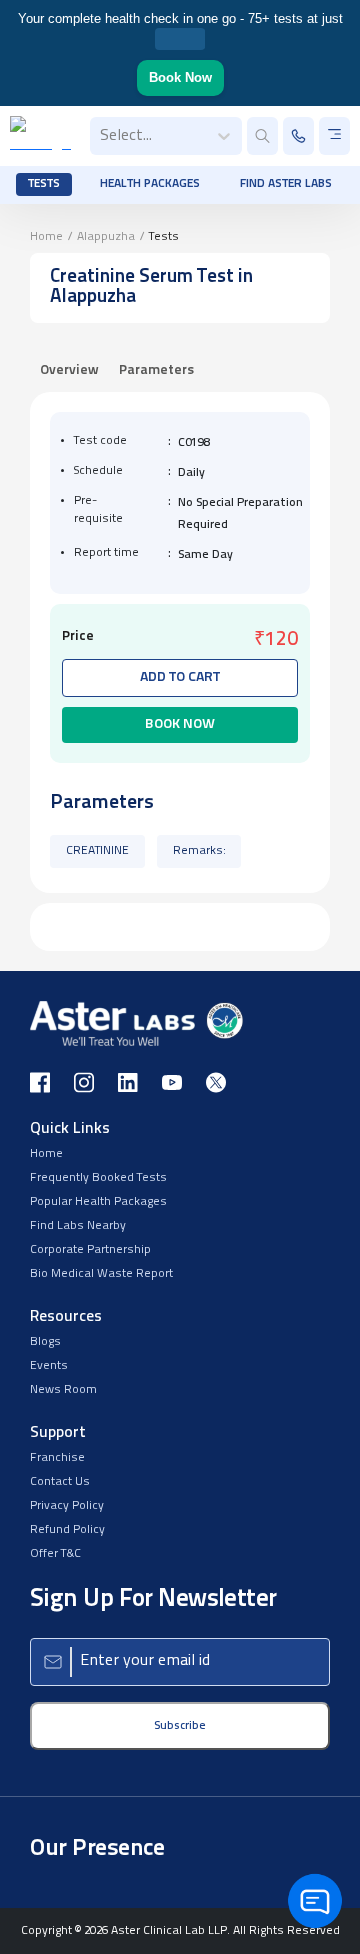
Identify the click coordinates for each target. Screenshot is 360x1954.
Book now (180, 724)
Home (46, 237)
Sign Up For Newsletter (153, 1599)
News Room (63, 1390)
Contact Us (60, 1482)
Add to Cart (180, 677)
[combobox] (102, 136)
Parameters (156, 370)
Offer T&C (55, 1554)
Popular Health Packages (98, 1202)
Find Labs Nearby (78, 1226)
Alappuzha (106, 237)
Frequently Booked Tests (98, 1178)
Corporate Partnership (90, 1250)
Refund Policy (67, 1530)
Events (49, 1366)
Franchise (57, 1458)
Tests (44, 184)
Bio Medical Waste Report (101, 1274)
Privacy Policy (67, 1506)
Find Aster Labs (286, 184)
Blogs (45, 1342)
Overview (69, 370)
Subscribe (180, 1726)
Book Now (180, 77)
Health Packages (150, 184)
